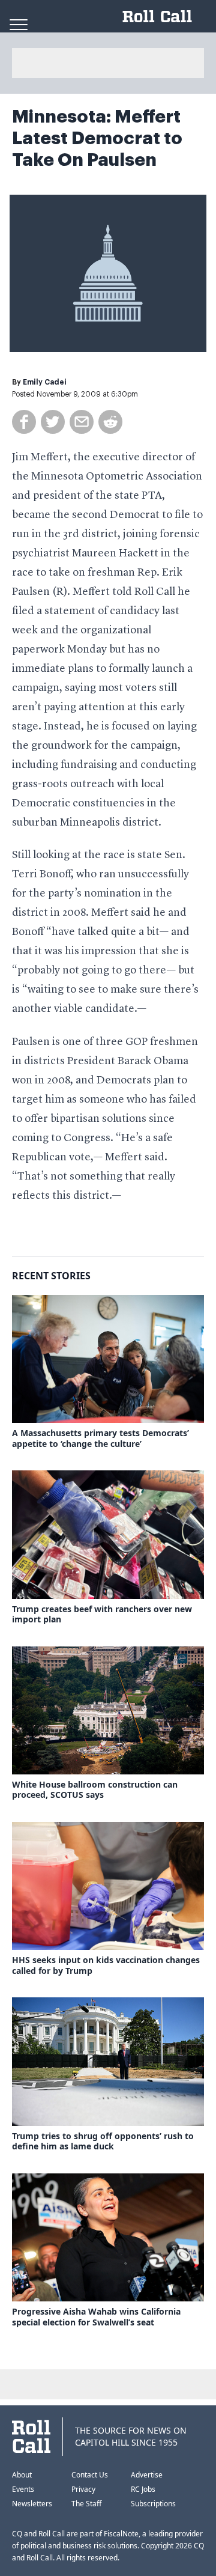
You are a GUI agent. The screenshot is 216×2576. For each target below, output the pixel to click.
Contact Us (90, 2475)
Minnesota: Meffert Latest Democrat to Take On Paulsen (97, 138)
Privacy (83, 2489)
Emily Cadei (45, 382)
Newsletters (32, 2504)
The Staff (86, 2504)
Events (23, 2489)
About (22, 2475)
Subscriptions (153, 2504)
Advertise (147, 2475)
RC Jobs (143, 2489)
